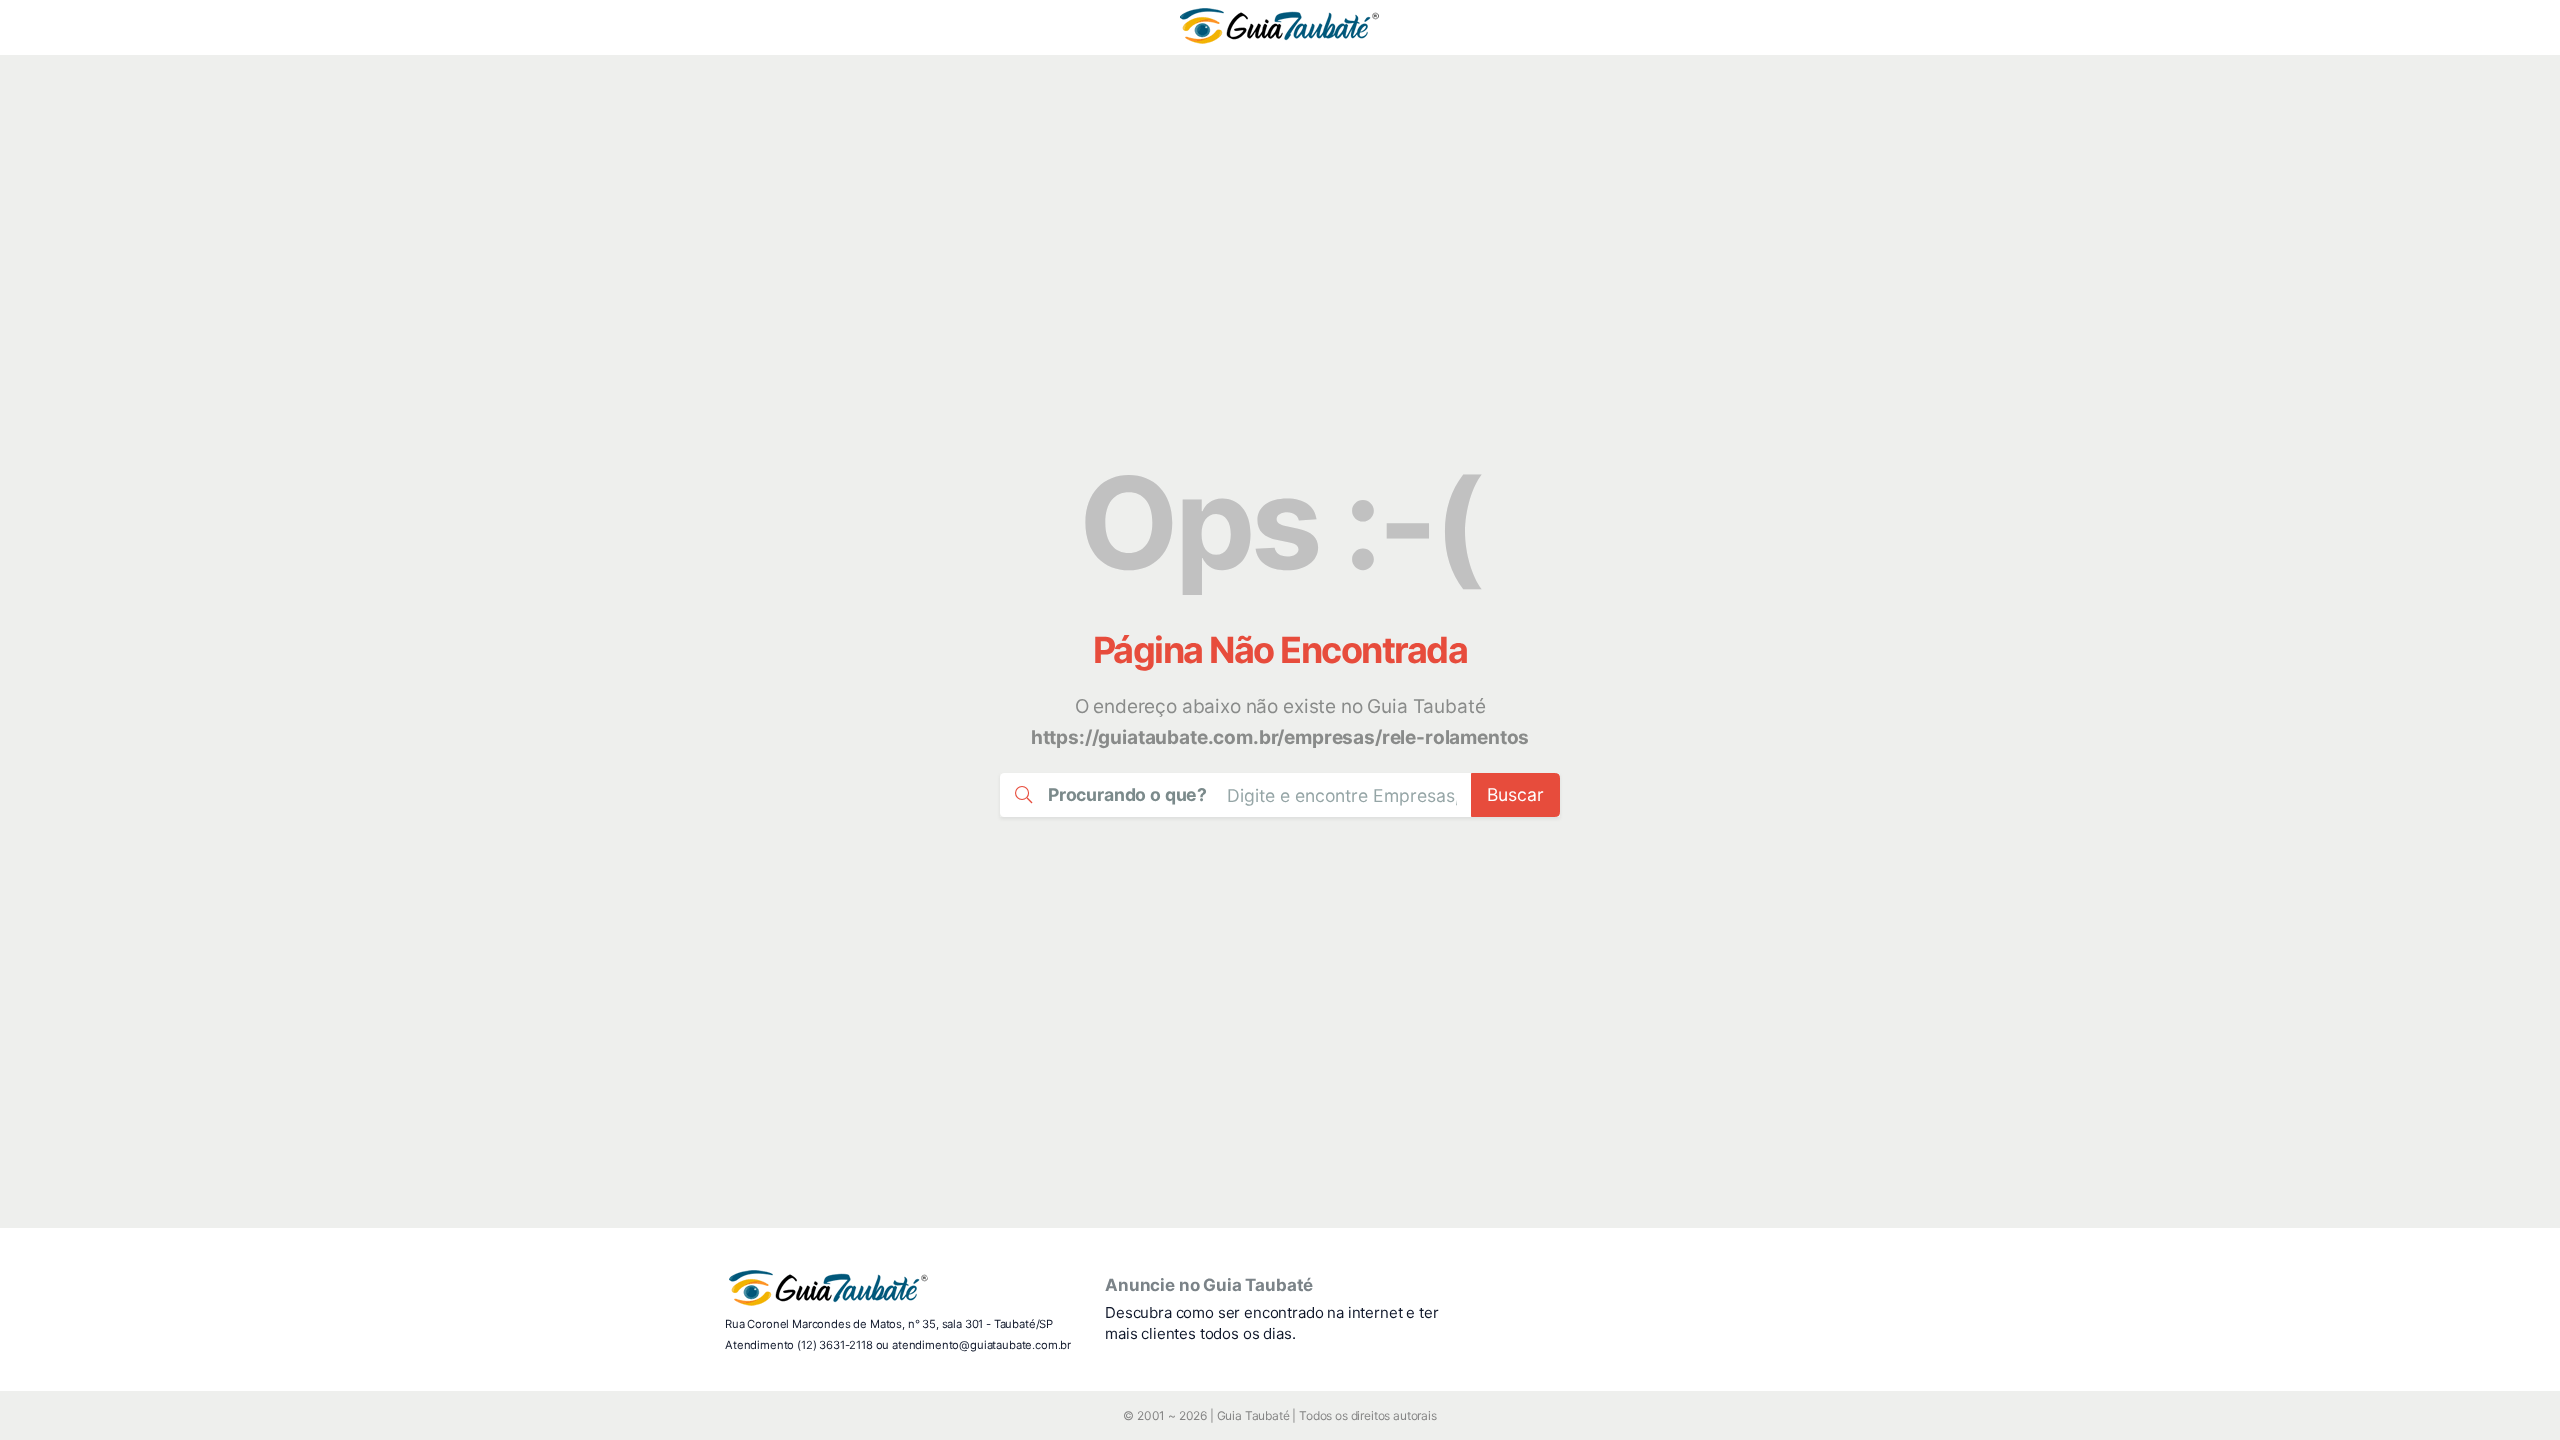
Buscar (1515, 794)
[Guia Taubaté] (1279, 28)
